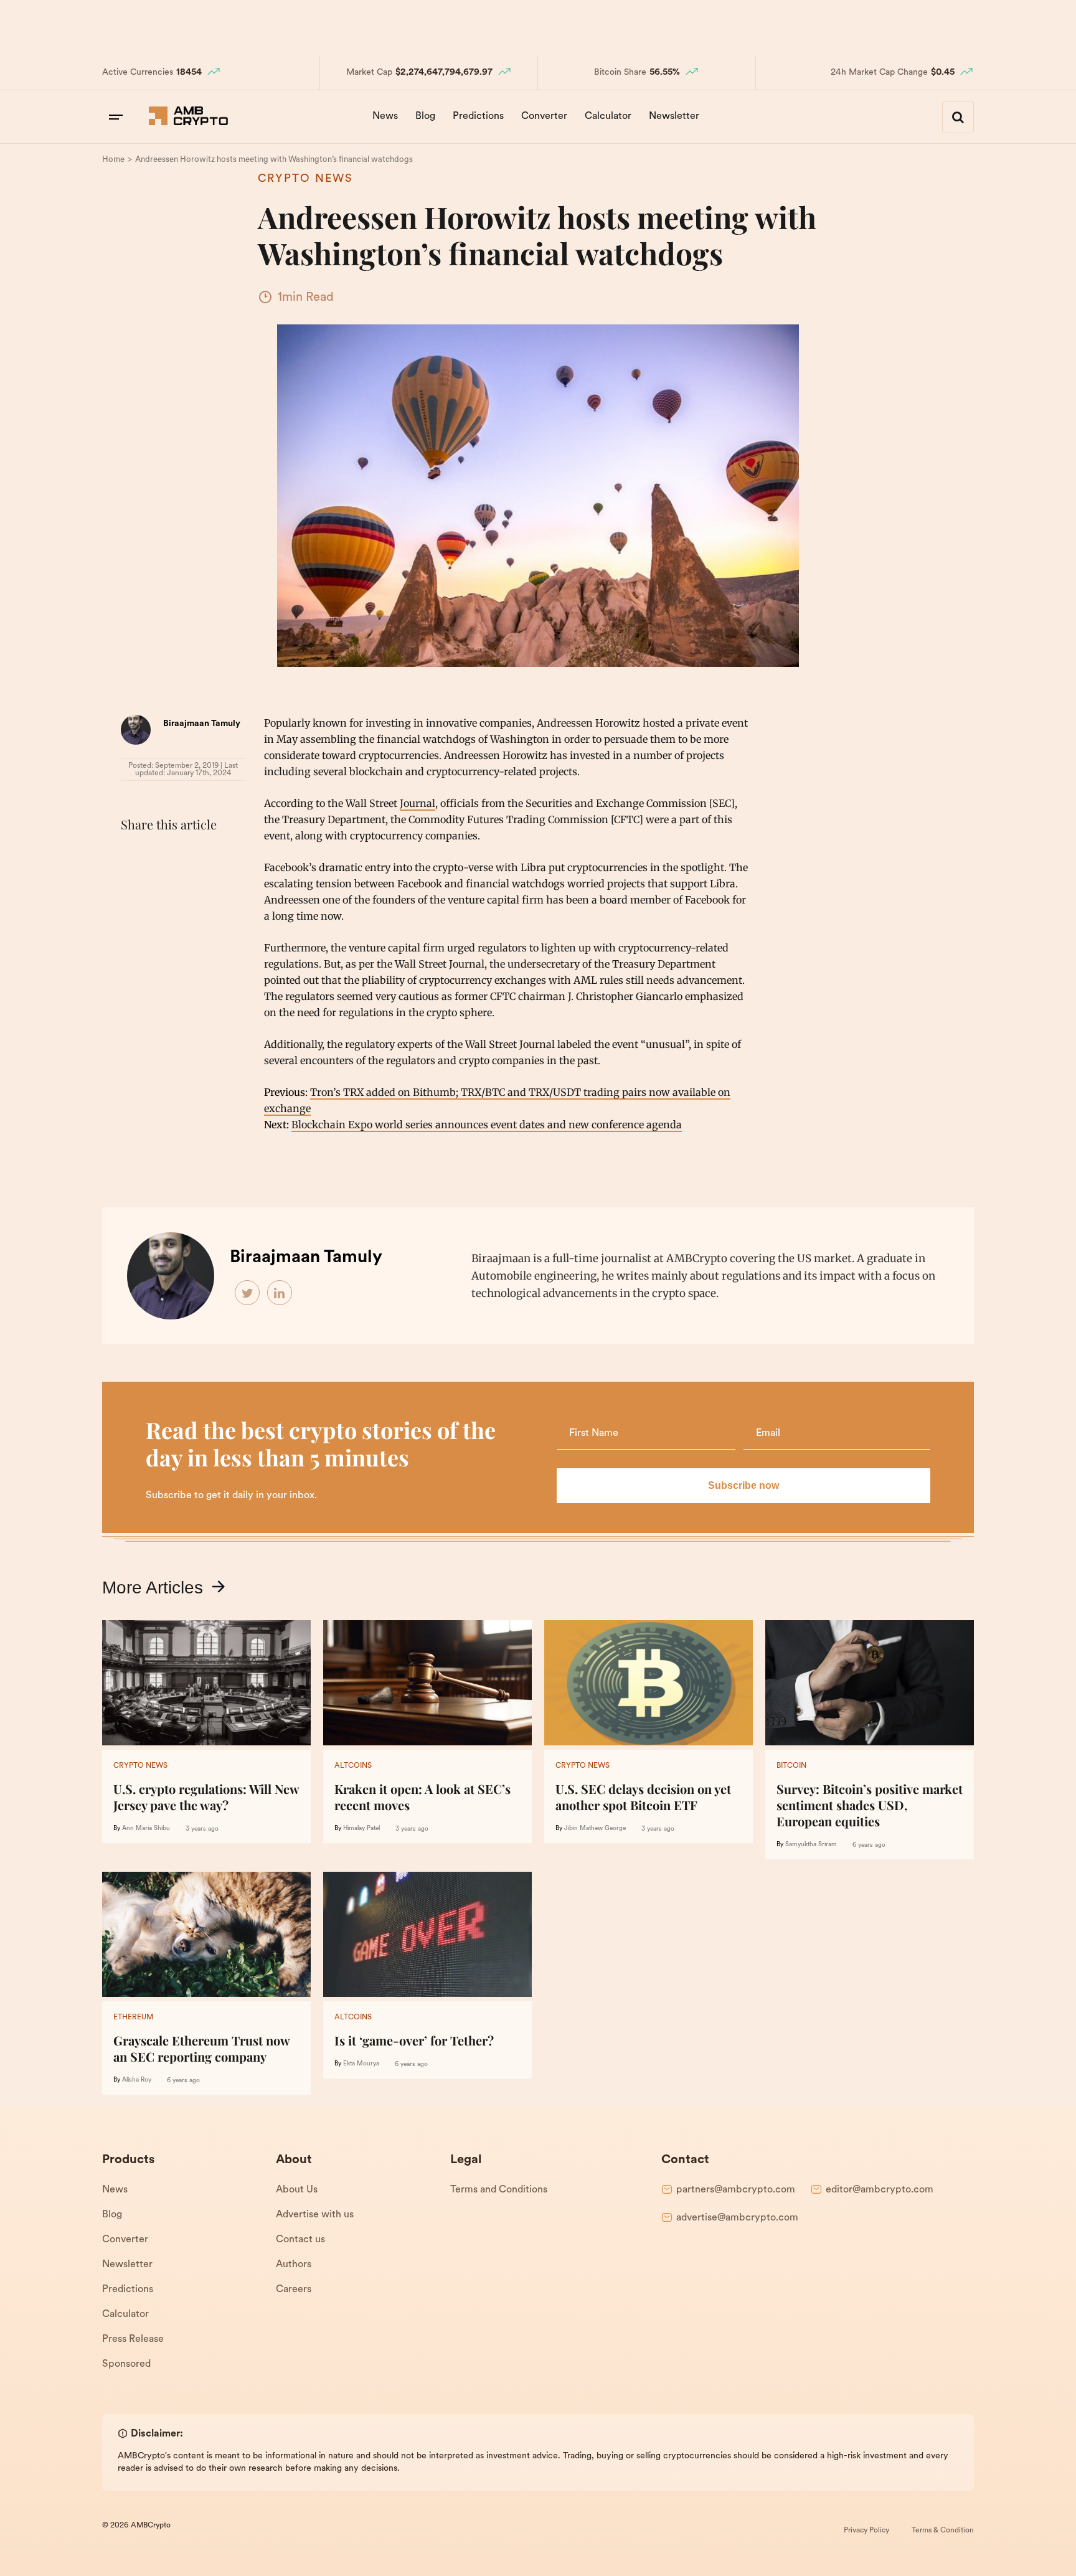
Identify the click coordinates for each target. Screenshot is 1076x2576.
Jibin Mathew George (595, 1828)
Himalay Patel (361, 1828)
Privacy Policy (866, 2531)
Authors (294, 2265)
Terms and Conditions (499, 2190)
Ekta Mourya (361, 2064)
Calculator (608, 116)
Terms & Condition (943, 2531)
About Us (297, 2190)
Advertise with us (315, 2215)
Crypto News (305, 179)
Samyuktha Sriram (811, 1845)
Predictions (478, 116)
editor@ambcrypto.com (880, 2190)
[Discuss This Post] (133, 885)
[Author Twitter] (248, 1293)
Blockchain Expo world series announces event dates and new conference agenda (487, 1125)
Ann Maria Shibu (146, 1828)
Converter (544, 116)
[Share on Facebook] (133, 856)
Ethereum (133, 2017)
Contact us (300, 2240)
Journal (418, 803)
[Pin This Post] (188, 856)
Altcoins (353, 1766)
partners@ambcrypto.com (736, 2190)
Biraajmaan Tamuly (202, 724)
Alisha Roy (137, 2080)
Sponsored (126, 2364)
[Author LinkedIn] (280, 1293)
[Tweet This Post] (161, 856)
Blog (425, 116)
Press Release (133, 2339)
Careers (294, 2290)
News (385, 116)
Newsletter (674, 116)
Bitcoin (791, 1766)
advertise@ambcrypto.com (737, 2218)
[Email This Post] (215, 856)
